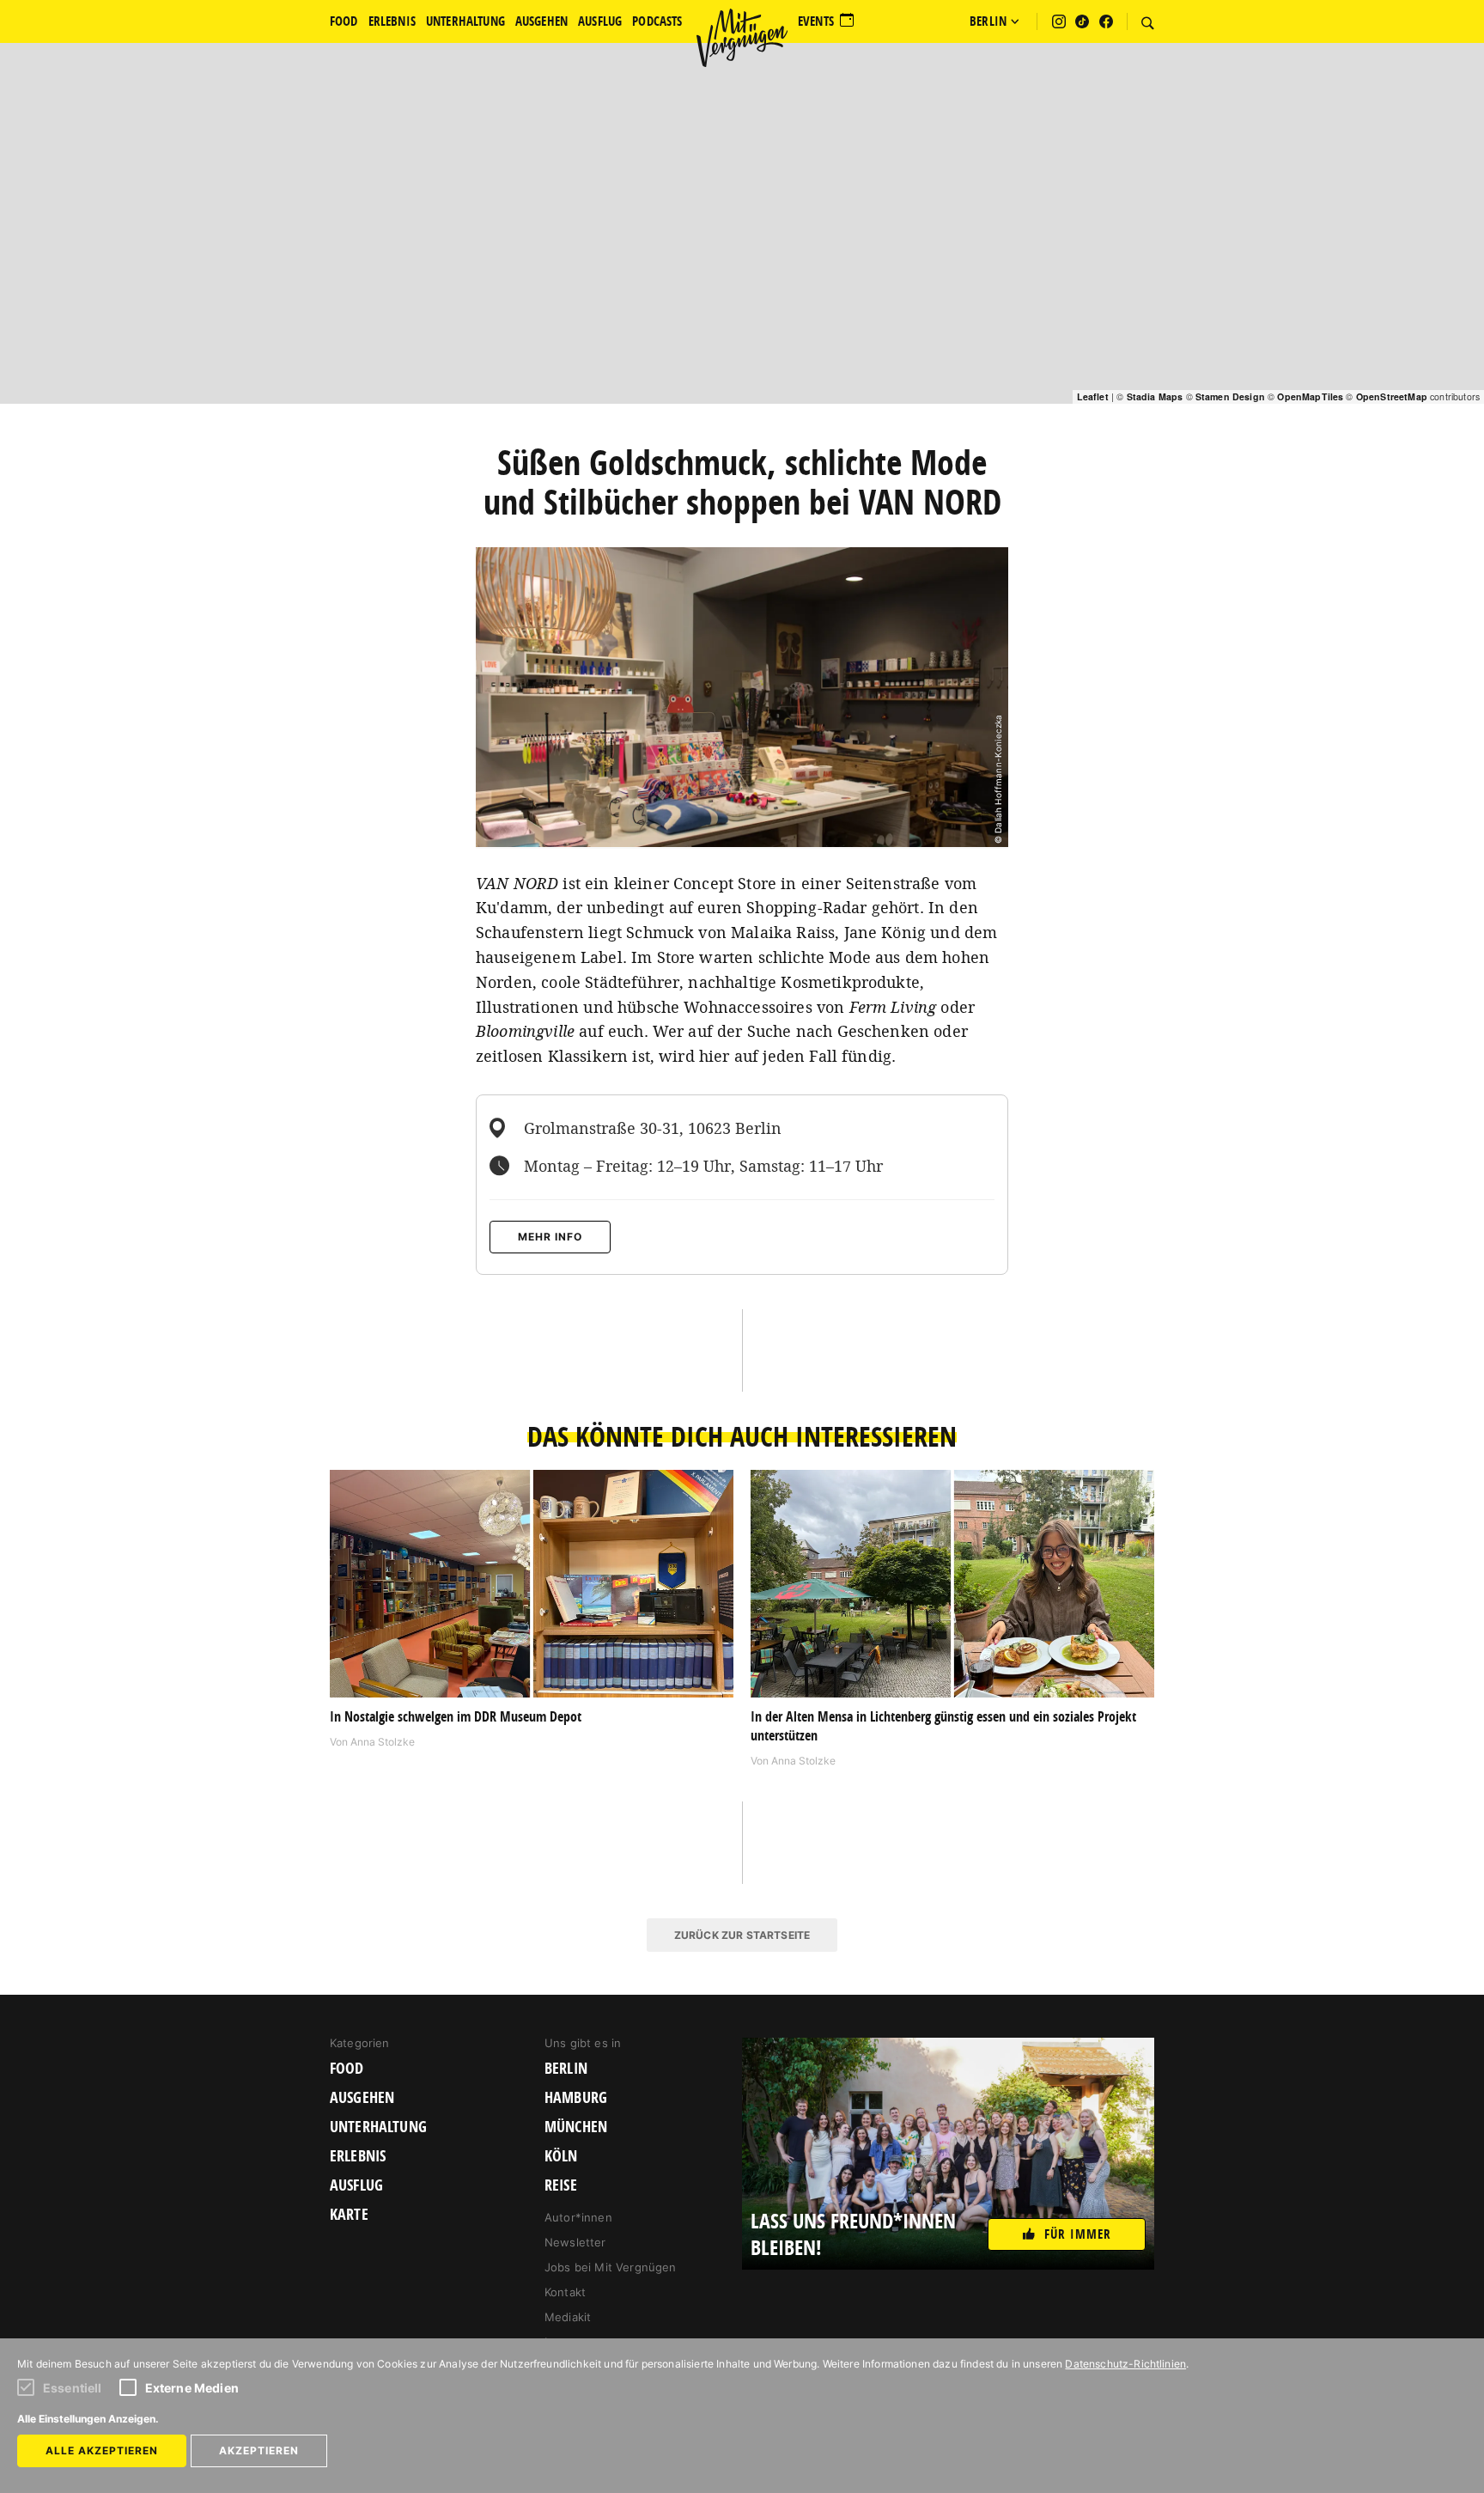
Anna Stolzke (383, 1742)
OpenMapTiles (1310, 396)
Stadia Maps (1155, 396)
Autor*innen (578, 2217)
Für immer (1078, 2234)
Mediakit (568, 2317)
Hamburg (576, 2098)
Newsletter (575, 2242)
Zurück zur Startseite (742, 1935)
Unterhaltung (378, 2127)
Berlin (566, 2069)
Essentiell (73, 2388)
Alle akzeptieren (102, 2450)
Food (347, 2069)
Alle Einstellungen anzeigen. (88, 2419)
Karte (349, 2215)
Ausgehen (362, 2098)
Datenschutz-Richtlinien (1125, 2364)
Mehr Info (550, 1237)
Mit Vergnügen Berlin (742, 38)
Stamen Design (1230, 396)
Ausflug (356, 2185)
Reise (561, 2185)
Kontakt (565, 2292)
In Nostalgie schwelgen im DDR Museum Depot (456, 1716)
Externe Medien (192, 2388)
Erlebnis (358, 2156)
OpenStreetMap (1392, 396)
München (576, 2127)
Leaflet (1093, 396)
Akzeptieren (259, 2450)
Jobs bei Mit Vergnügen (611, 2267)
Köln (561, 2156)
